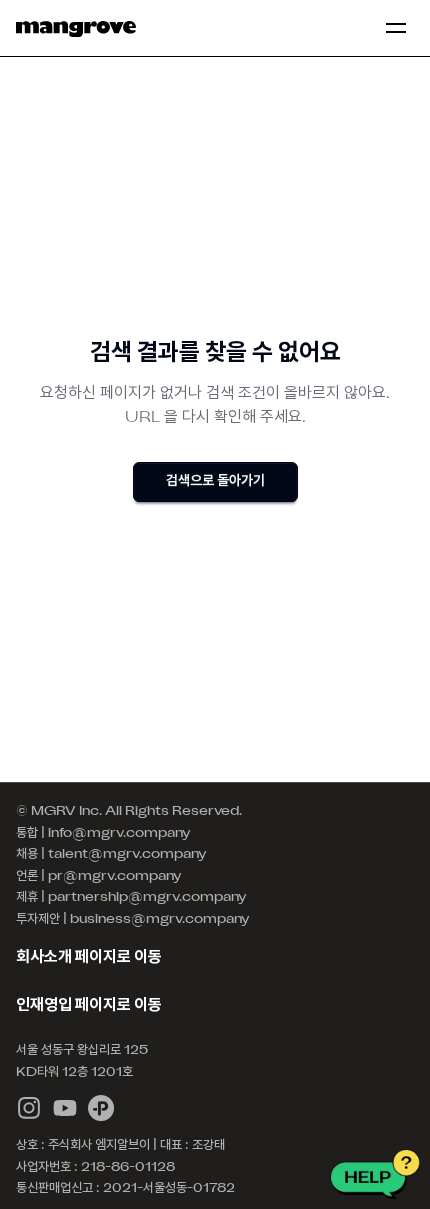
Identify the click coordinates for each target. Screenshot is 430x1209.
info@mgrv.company (119, 834)
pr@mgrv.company (115, 877)
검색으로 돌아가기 (215, 481)
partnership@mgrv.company (147, 898)
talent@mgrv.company (127, 855)
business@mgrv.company (160, 920)
